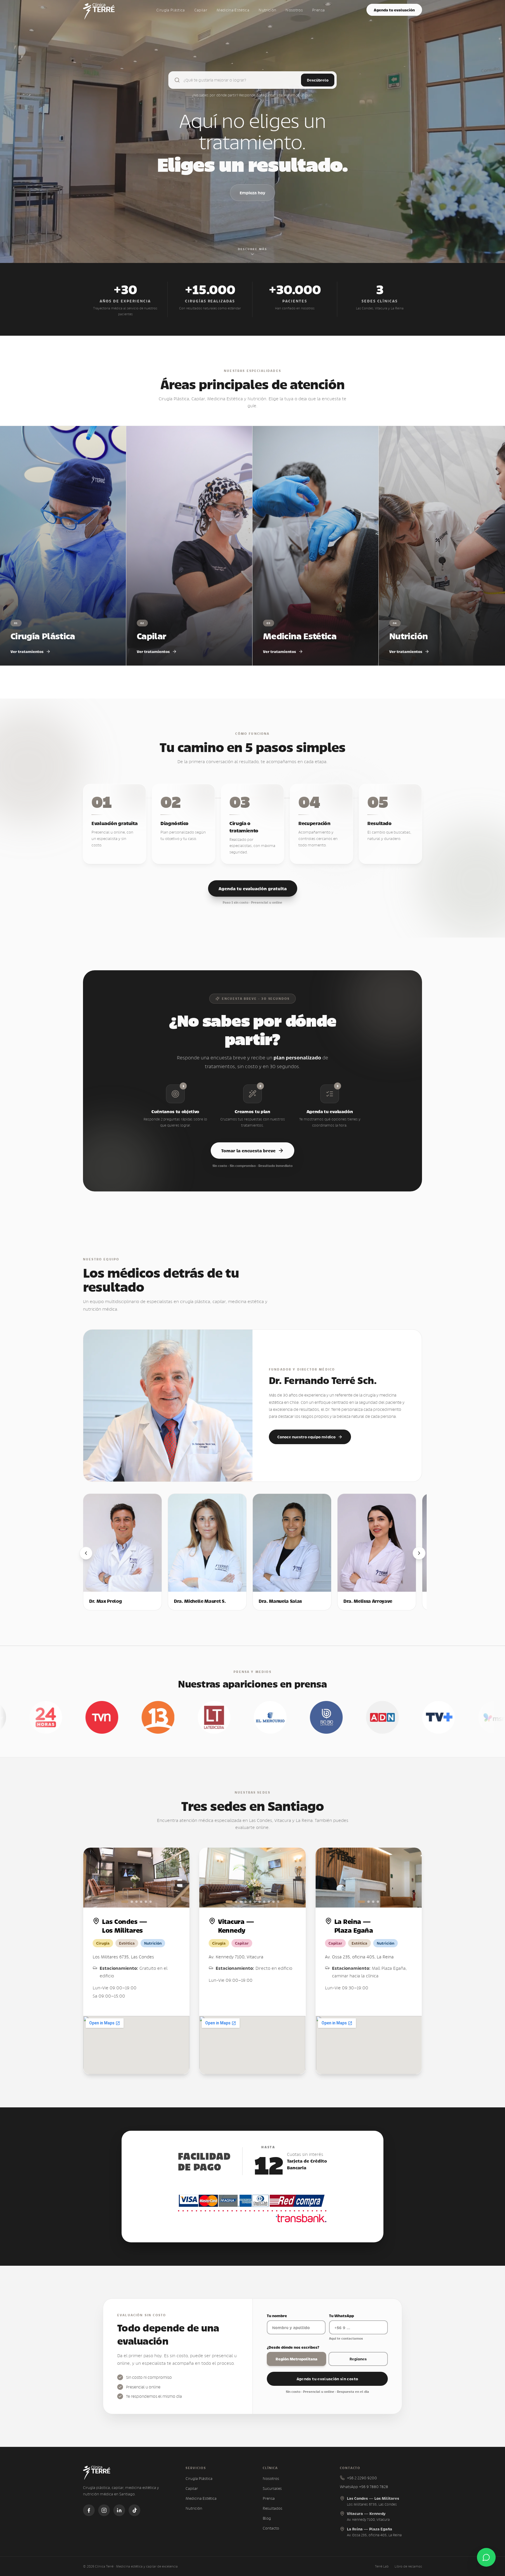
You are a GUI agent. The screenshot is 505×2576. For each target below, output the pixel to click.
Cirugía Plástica (171, 10)
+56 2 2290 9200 (362, 2478)
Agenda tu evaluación (394, 10)
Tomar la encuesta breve (248, 1150)
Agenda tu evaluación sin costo (327, 2379)
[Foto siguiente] (179, 1878)
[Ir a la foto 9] (269, 1902)
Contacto (271, 2528)
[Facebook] (89, 2510)
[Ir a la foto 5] (146, 1902)
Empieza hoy (252, 193)
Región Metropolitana (296, 2359)
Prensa (318, 10)
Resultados (273, 2508)
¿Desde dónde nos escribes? (293, 2347)
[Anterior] (86, 1553)
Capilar (201, 10)
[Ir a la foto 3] (136, 1902)
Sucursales (272, 2488)
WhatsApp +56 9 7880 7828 (364, 2487)
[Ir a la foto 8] (264, 1902)
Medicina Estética (233, 10)
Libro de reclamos (408, 2566)
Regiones (358, 2359)
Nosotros (294, 10)
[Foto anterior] (94, 1878)
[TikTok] (134, 2510)
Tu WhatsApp (341, 2316)
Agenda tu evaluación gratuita (253, 888)
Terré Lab (382, 2566)
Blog (267, 2518)
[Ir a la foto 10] (274, 1902)
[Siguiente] (419, 1553)
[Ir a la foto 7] (260, 1902)
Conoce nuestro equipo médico (306, 1437)
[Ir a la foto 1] (125, 1902)
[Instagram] (104, 2510)
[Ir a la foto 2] (132, 1902)
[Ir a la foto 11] (278, 1902)
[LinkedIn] (119, 2510)
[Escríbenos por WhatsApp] (486, 2557)
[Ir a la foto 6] (151, 1902)
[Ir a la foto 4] (141, 1902)
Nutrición (267, 10)
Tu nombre (277, 2316)
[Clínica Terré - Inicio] (99, 10)
